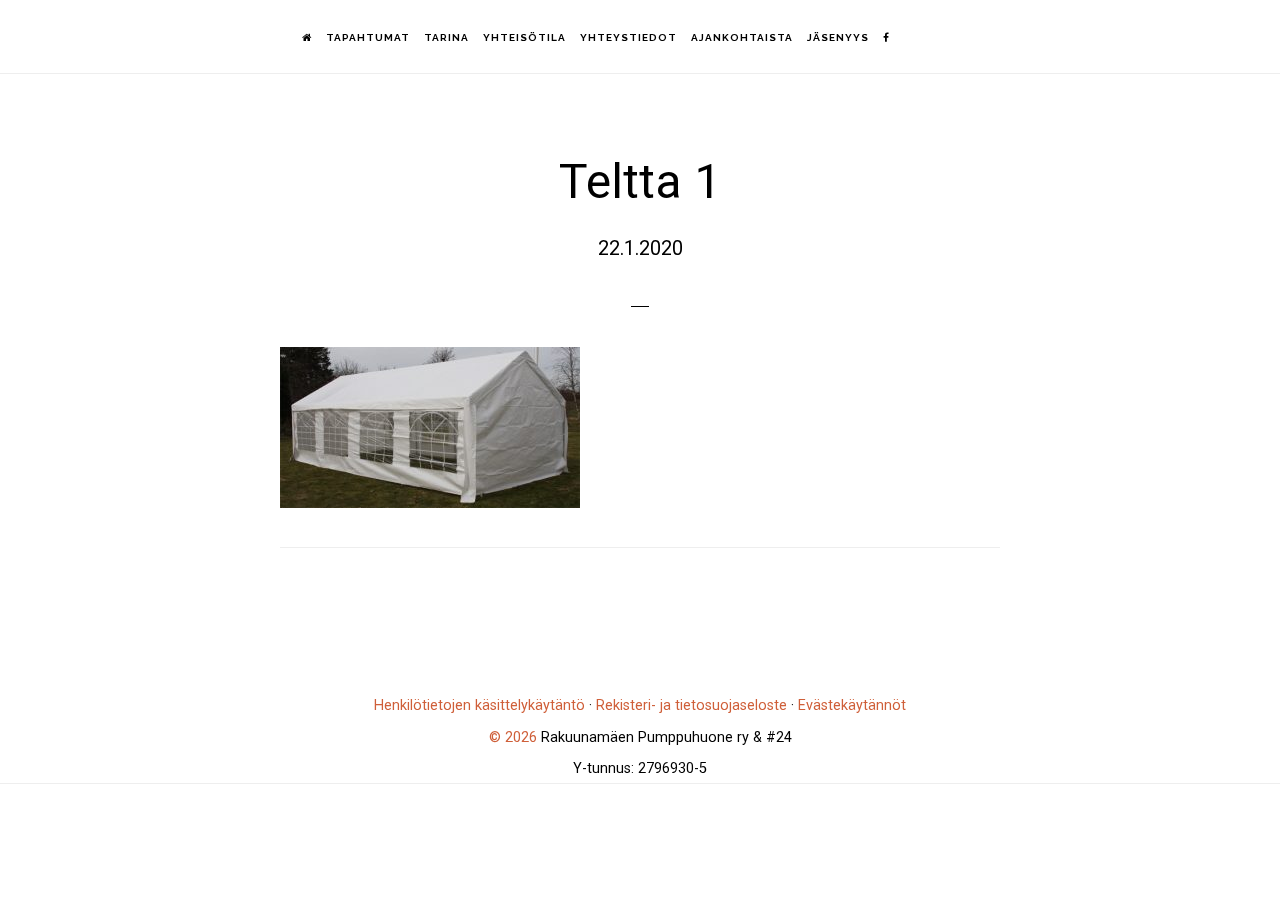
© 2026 (513, 737)
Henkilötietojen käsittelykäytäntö (479, 705)
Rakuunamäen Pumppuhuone (130, 35)
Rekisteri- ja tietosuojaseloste (691, 705)
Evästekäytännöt (852, 705)
